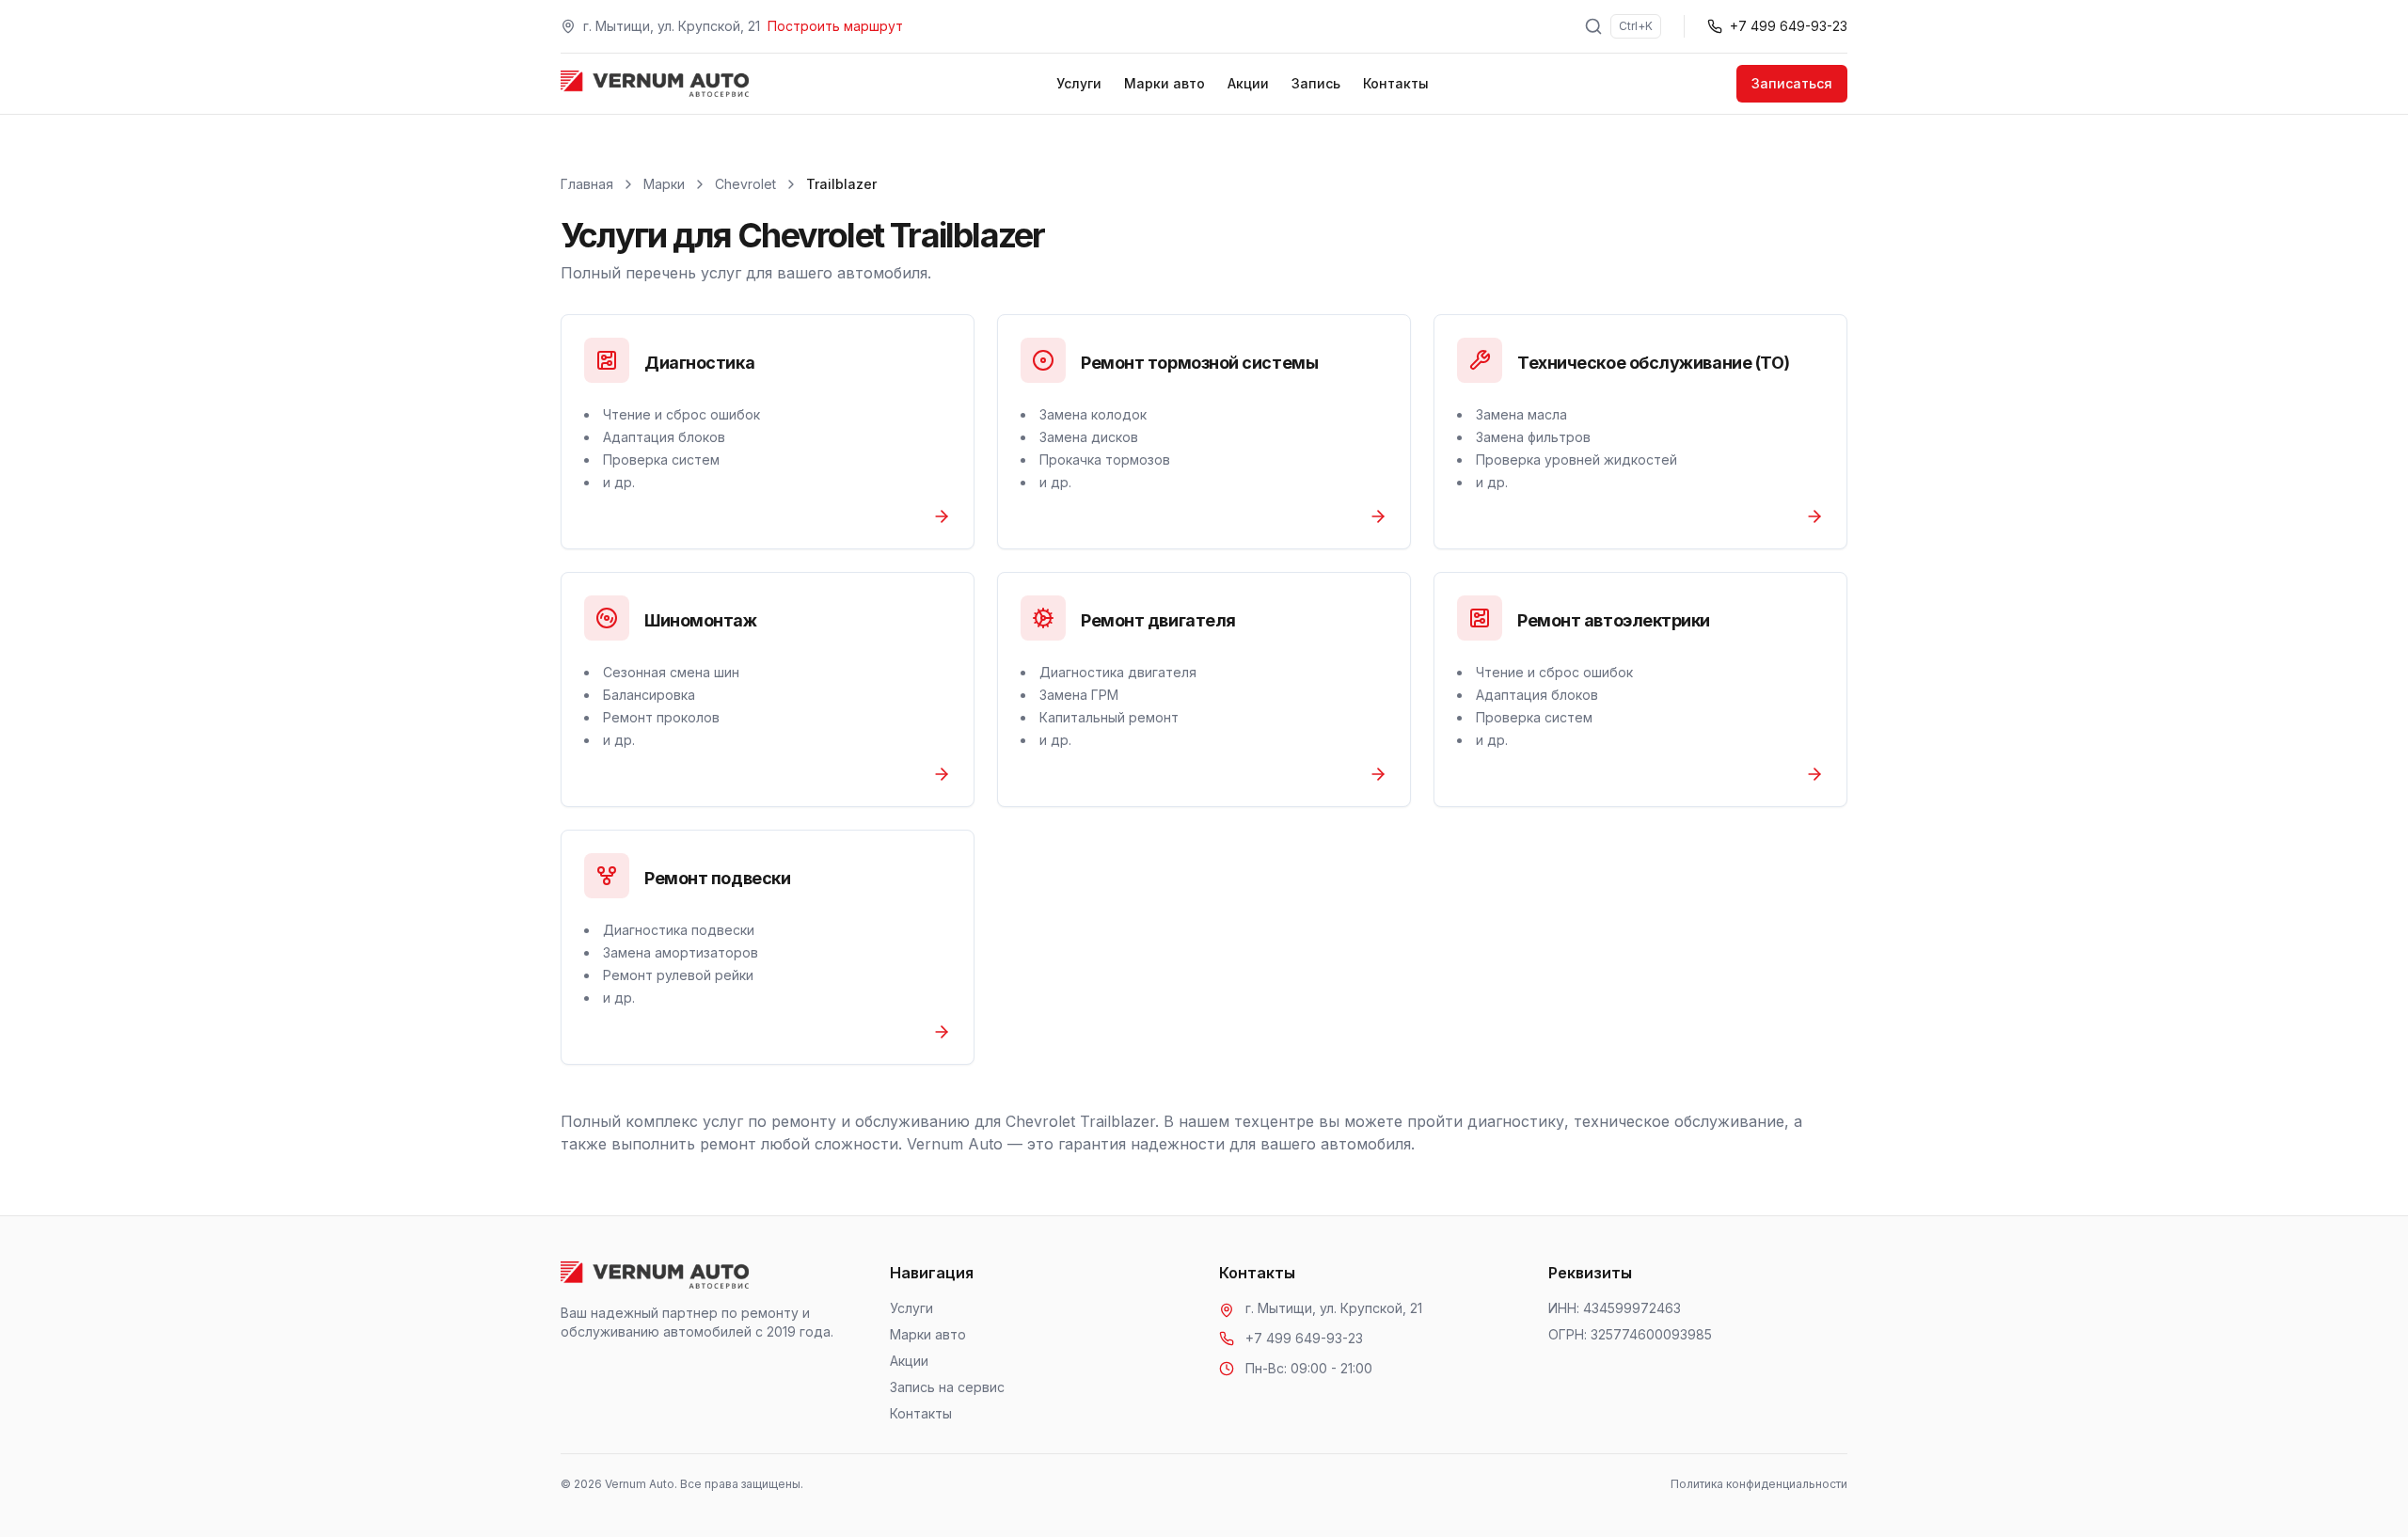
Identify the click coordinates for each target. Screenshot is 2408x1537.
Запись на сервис (947, 1387)
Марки (664, 184)
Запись (1316, 83)
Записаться (1792, 83)
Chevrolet (745, 184)
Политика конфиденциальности (1759, 1484)
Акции (1248, 83)
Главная (587, 184)
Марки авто (1164, 83)
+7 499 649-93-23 (1304, 1338)
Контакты (1396, 83)
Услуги (1079, 83)
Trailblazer (841, 184)
